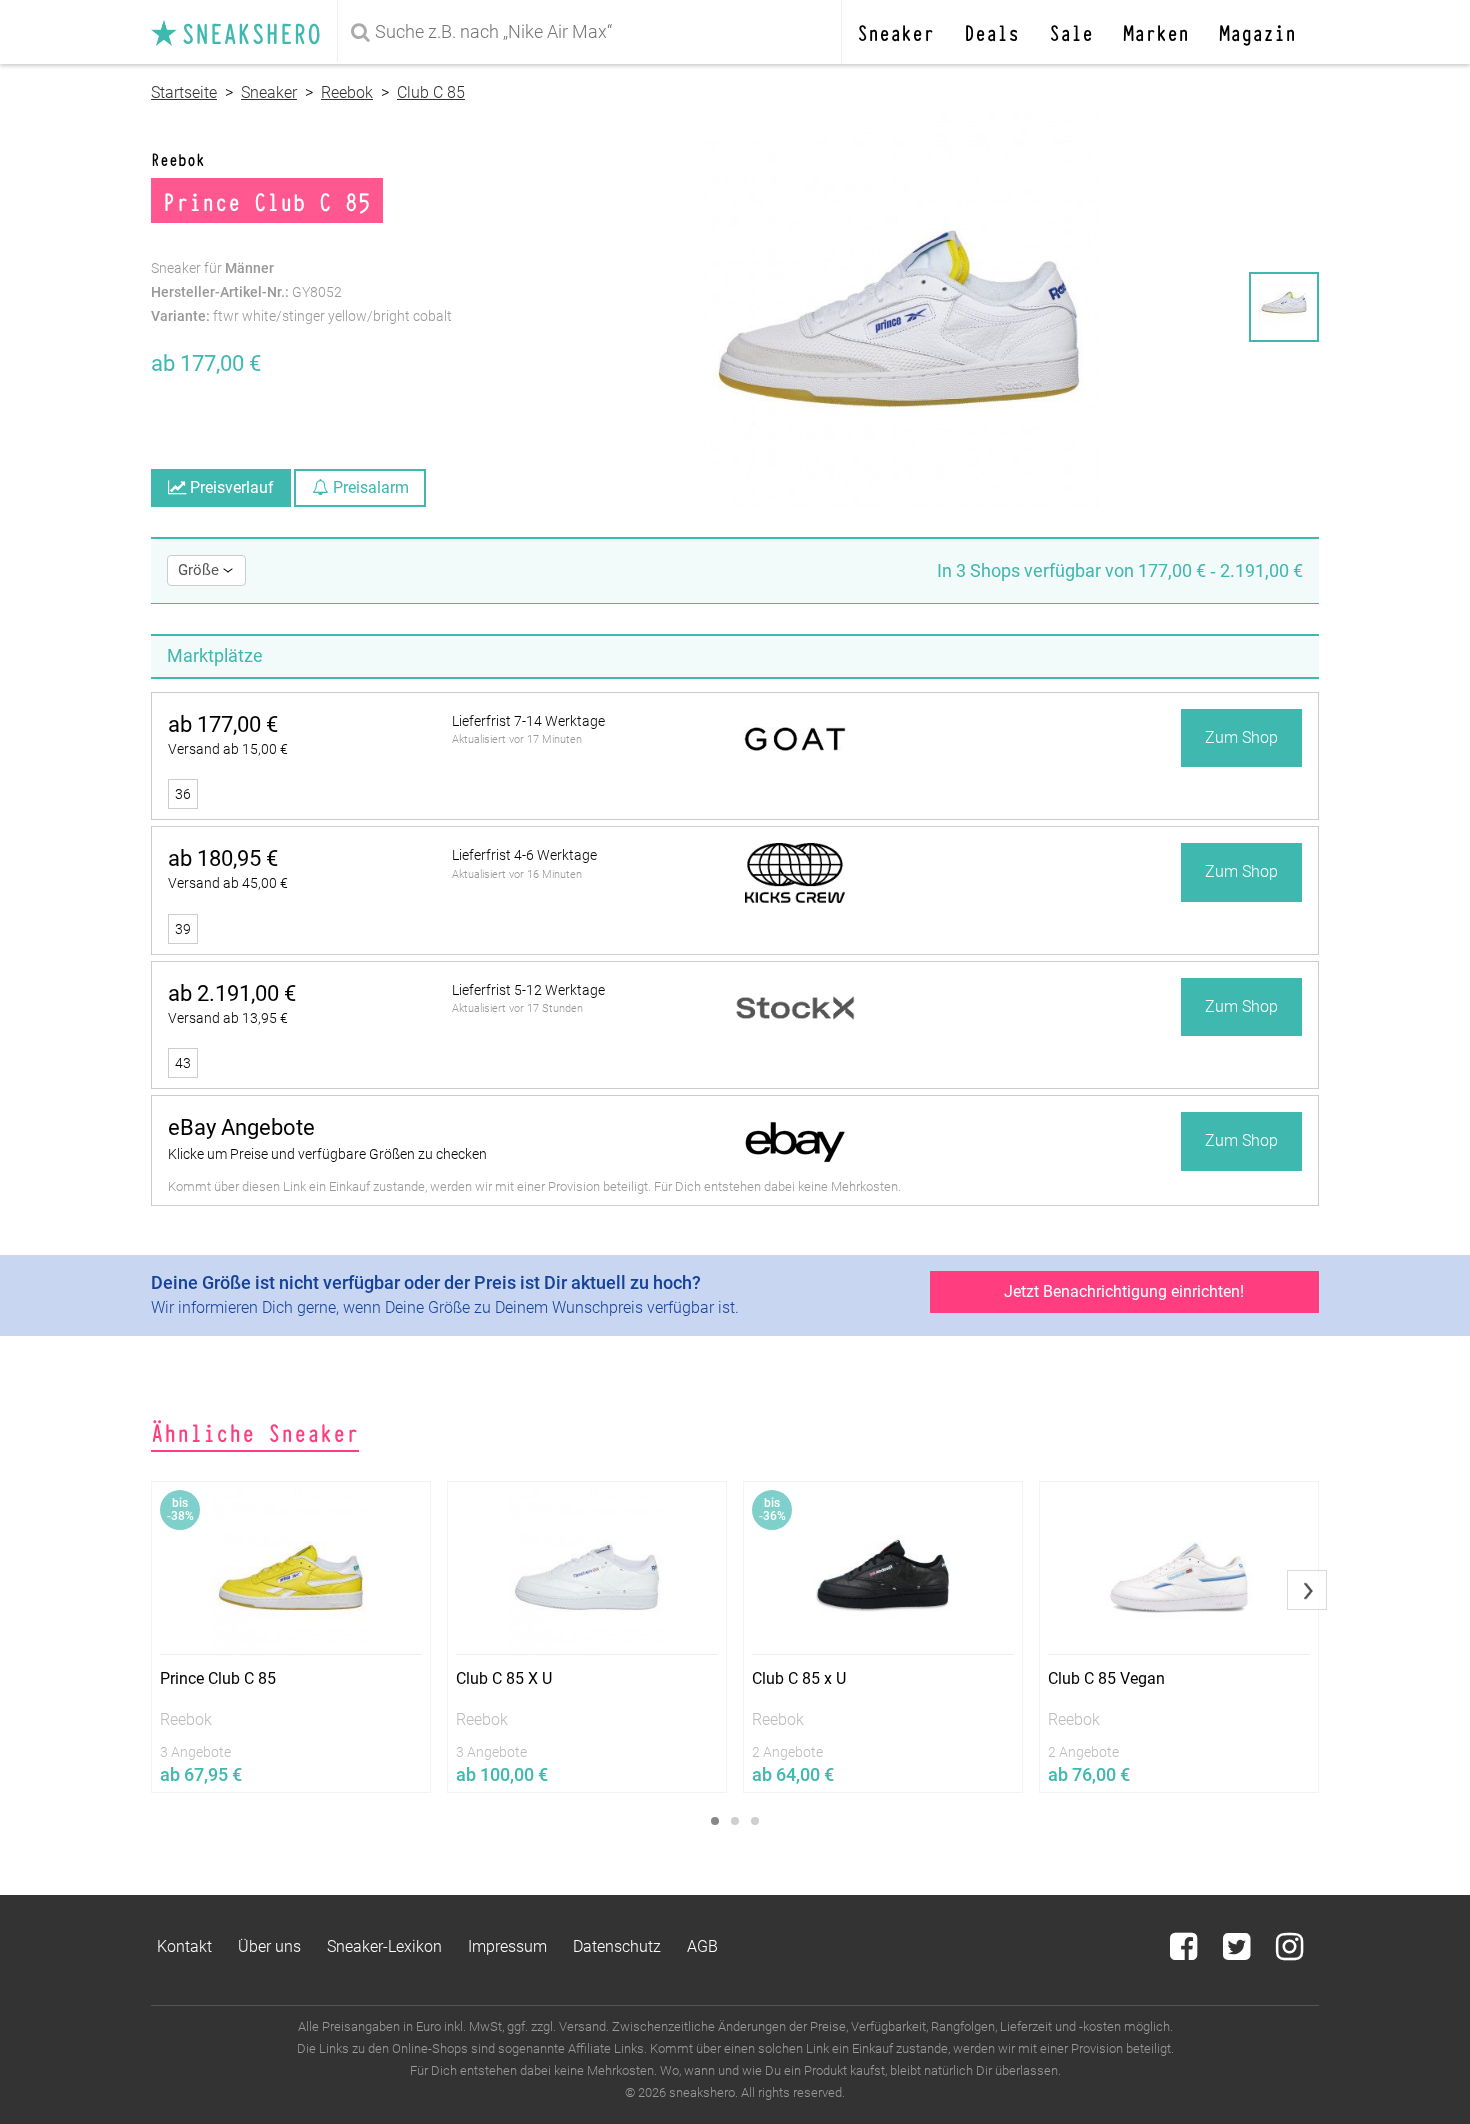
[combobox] (593, 32)
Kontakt (184, 1946)
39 (183, 929)
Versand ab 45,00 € (228, 883)
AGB (702, 1946)
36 (183, 794)
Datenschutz (617, 1946)
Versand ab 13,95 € (228, 1018)
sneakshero (244, 32)
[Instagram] (1289, 1952)
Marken (1156, 31)
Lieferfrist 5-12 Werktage (528, 990)
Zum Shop (1241, 737)
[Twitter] (1238, 1952)
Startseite (184, 92)
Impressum (507, 1946)
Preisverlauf (230, 487)
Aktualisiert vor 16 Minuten (517, 874)
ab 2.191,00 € (232, 993)
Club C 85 (431, 92)
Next (1307, 1590)
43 (183, 1063)
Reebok (347, 92)
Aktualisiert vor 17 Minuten (517, 739)
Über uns (269, 1946)
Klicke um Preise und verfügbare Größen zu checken (327, 1154)
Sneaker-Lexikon (384, 1946)
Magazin (1257, 31)
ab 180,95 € (223, 858)
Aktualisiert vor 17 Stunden (517, 1008)
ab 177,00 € (223, 724)
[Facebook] (1185, 1952)
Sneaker (895, 31)
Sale (1071, 31)
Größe (200, 570)
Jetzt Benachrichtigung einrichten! (1124, 1291)
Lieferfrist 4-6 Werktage (524, 855)
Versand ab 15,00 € (228, 749)
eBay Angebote (241, 1127)
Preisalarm (369, 487)
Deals (991, 31)
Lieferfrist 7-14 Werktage (528, 721)
